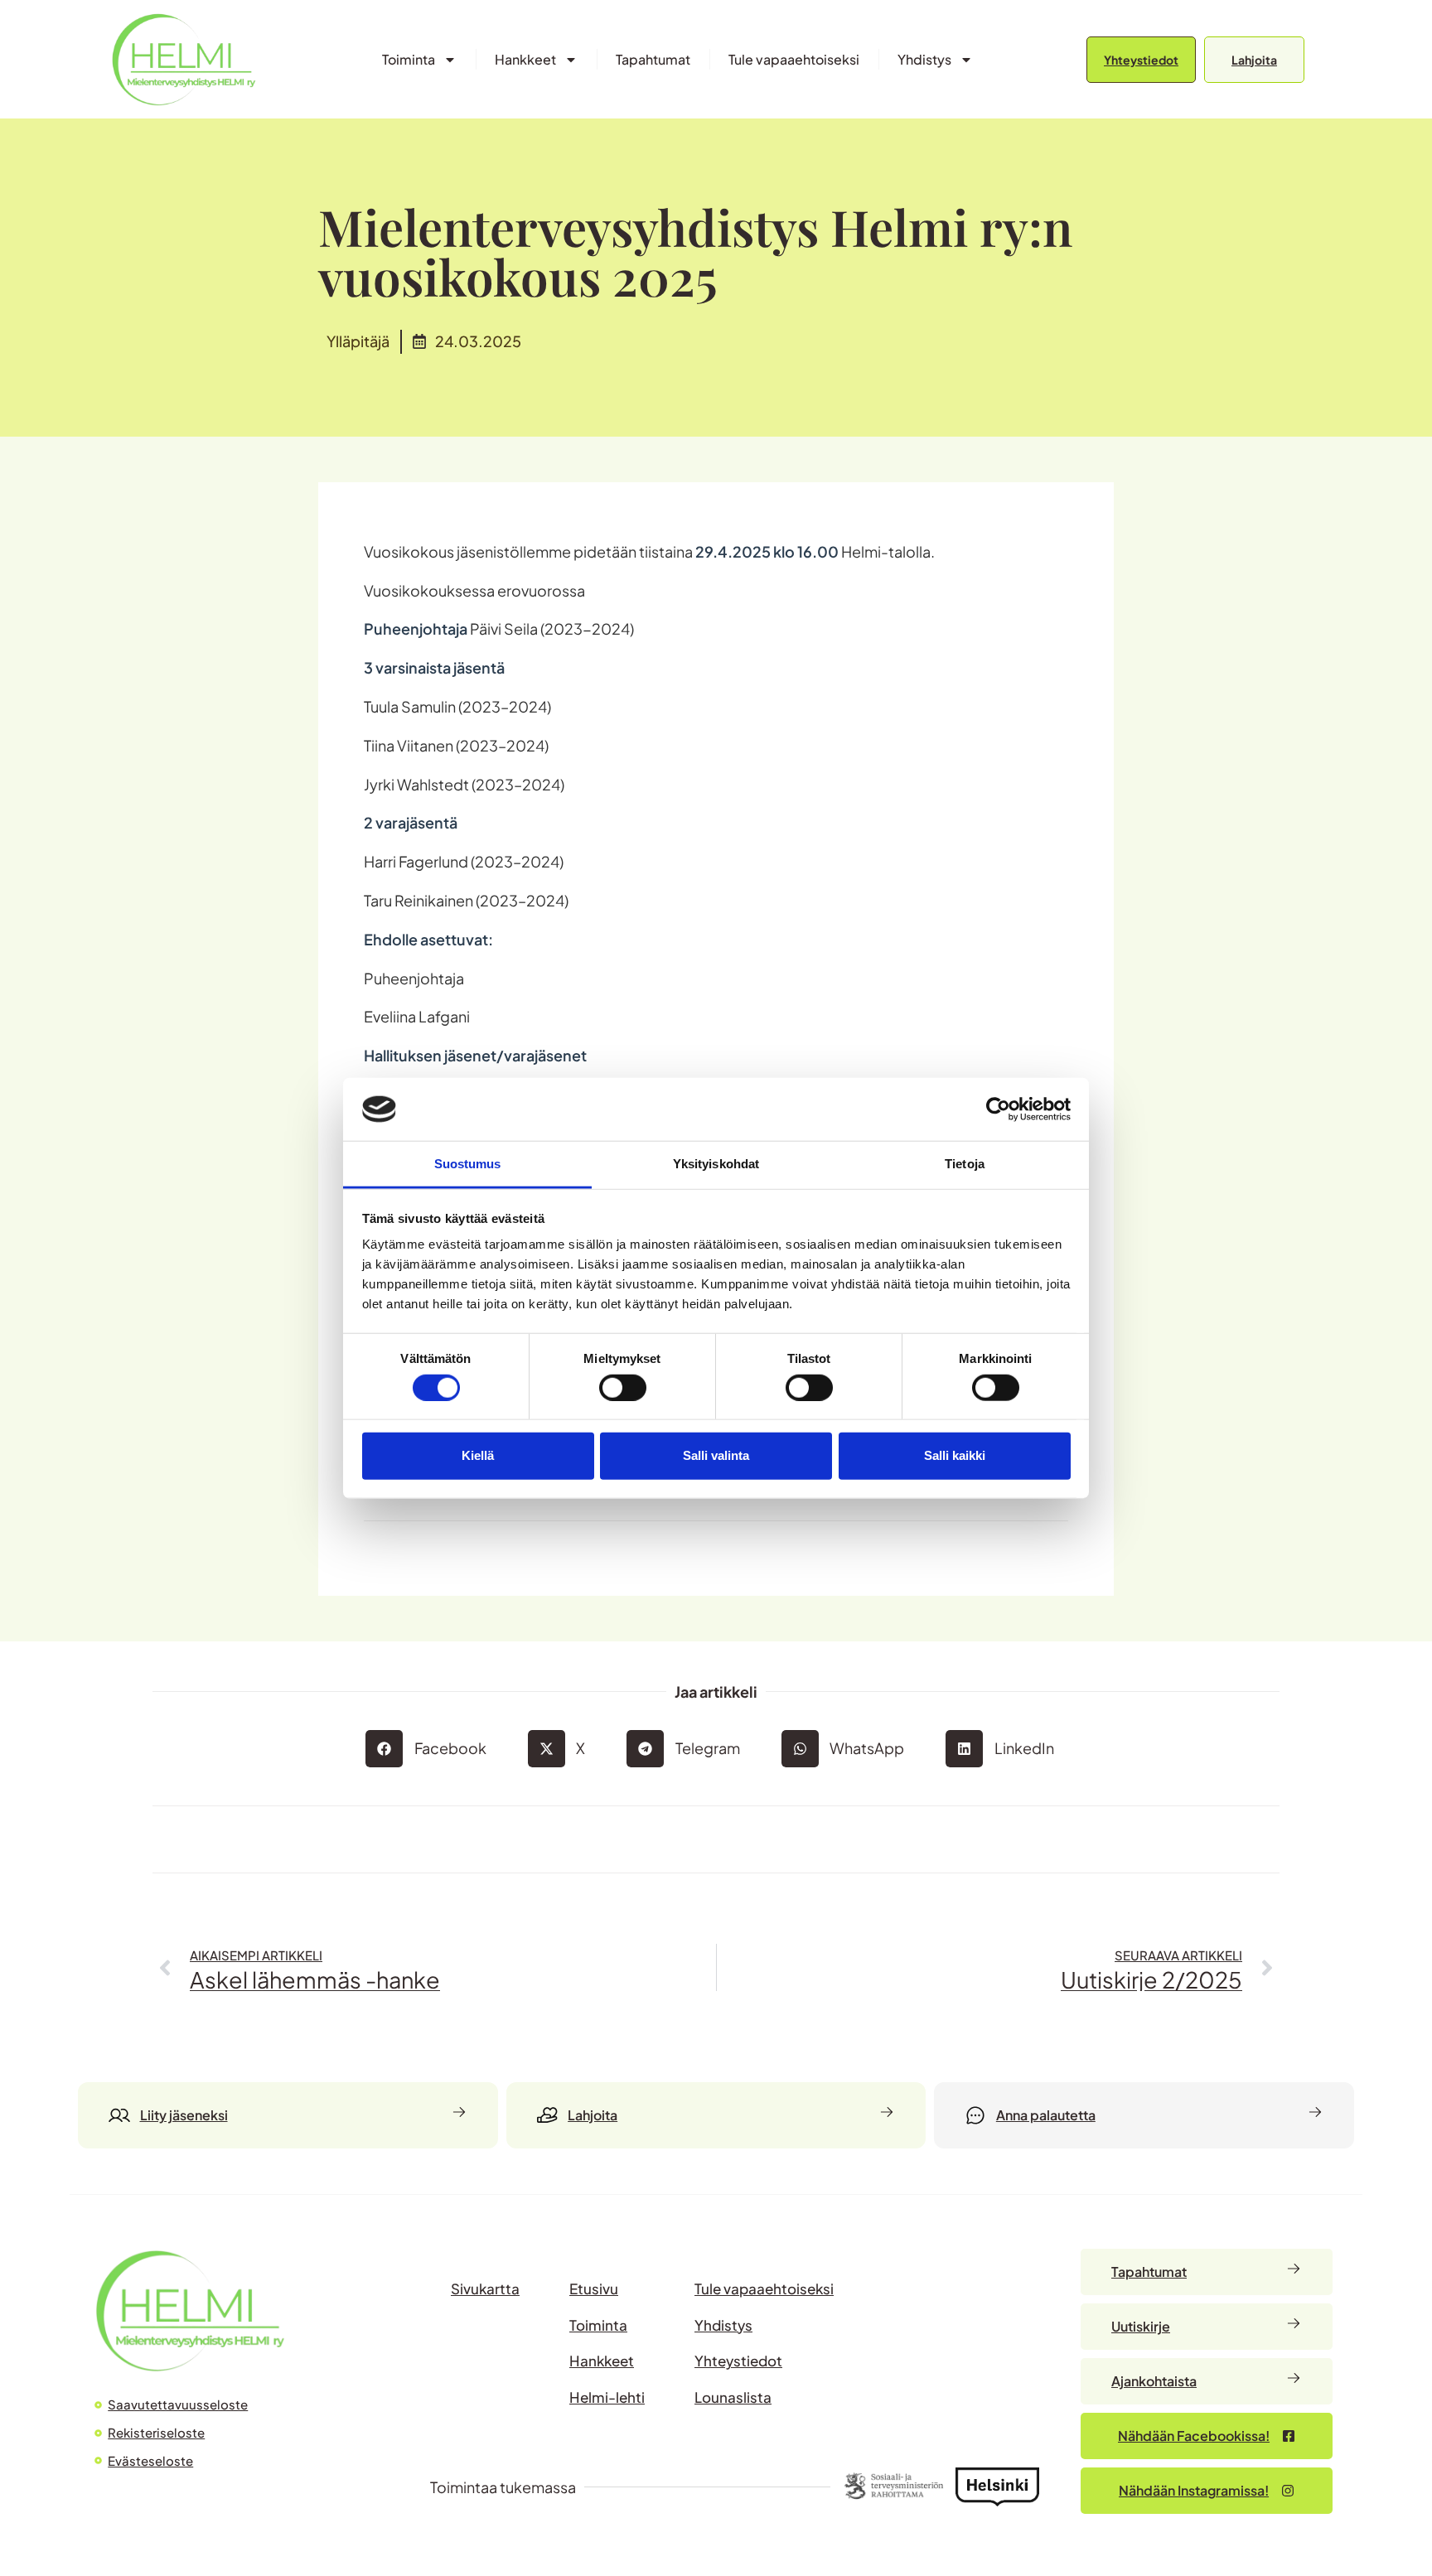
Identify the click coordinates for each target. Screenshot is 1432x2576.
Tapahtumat (653, 59)
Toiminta (409, 59)
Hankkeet (525, 59)
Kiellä (478, 1455)
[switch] (623, 1387)
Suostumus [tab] (468, 1164)
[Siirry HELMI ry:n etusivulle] (190, 2310)
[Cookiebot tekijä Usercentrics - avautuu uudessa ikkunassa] (998, 1109)
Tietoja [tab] (965, 1164)
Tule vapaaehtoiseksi (794, 59)
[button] (432, 1749)
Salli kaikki (955, 1455)
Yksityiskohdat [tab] (716, 1164)
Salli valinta (716, 1455)
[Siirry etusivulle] (184, 59)
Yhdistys (924, 59)
